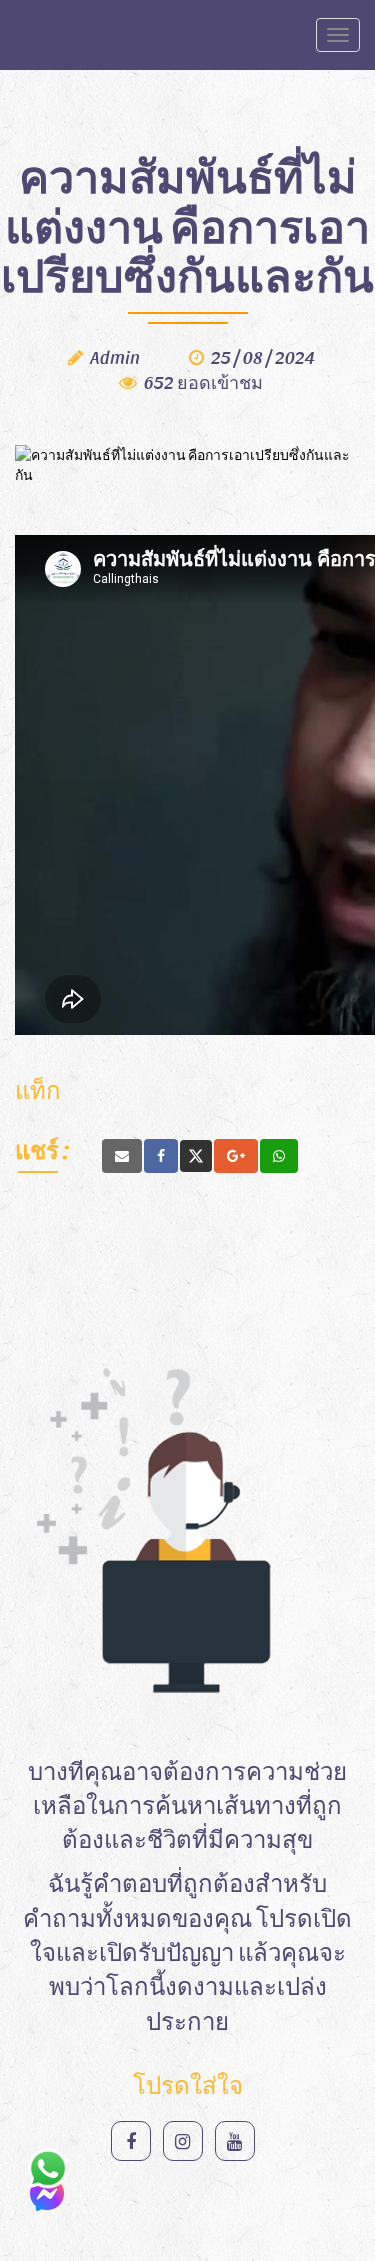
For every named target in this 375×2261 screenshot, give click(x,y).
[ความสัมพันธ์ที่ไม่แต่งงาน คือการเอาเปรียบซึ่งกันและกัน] (122, 1156)
